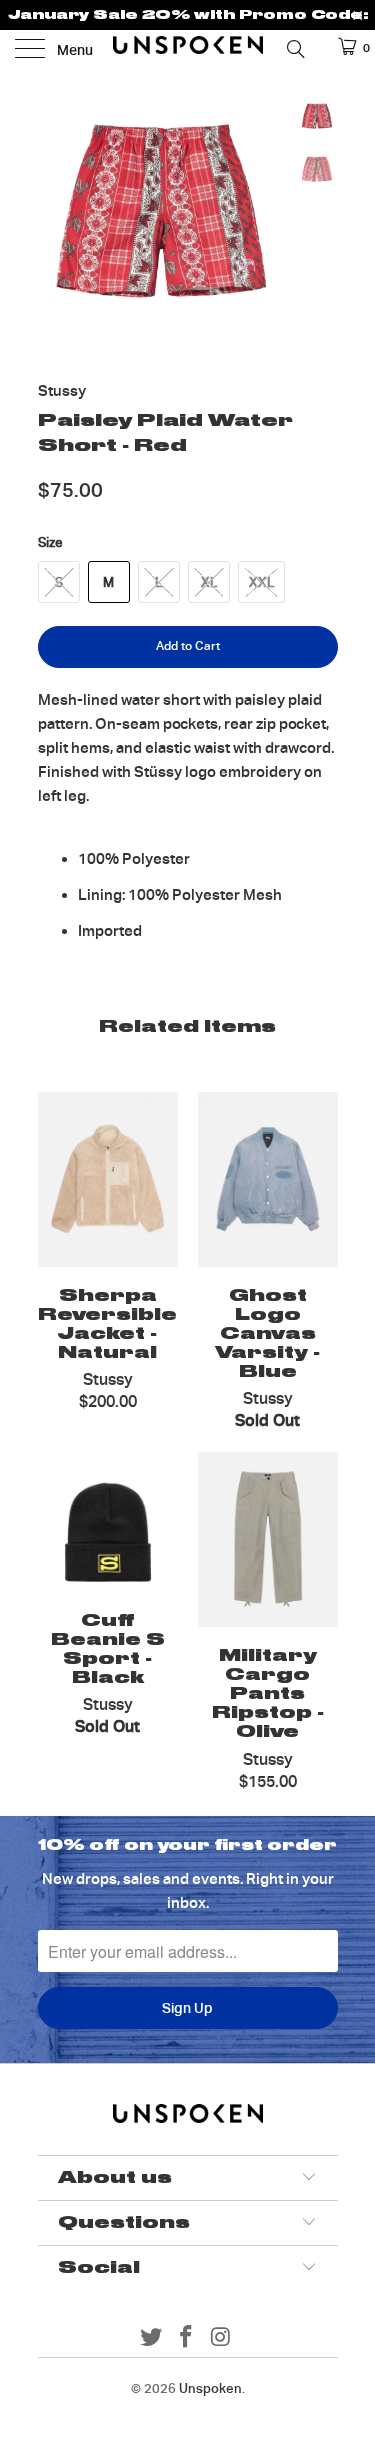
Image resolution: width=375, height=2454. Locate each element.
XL (209, 582)
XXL (261, 582)
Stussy (62, 391)
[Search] (294, 48)
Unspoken (210, 2388)
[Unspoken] (188, 50)
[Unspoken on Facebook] (187, 2338)
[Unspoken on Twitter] (152, 2338)
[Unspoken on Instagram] (221, 2338)
